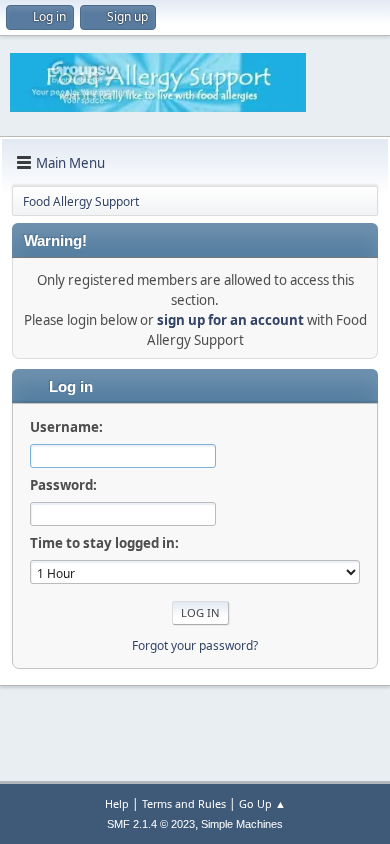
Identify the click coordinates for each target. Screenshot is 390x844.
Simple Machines (242, 824)
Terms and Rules (184, 803)
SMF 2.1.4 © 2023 (151, 824)
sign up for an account (230, 320)
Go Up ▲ (262, 803)
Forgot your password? (195, 645)
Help (117, 803)
